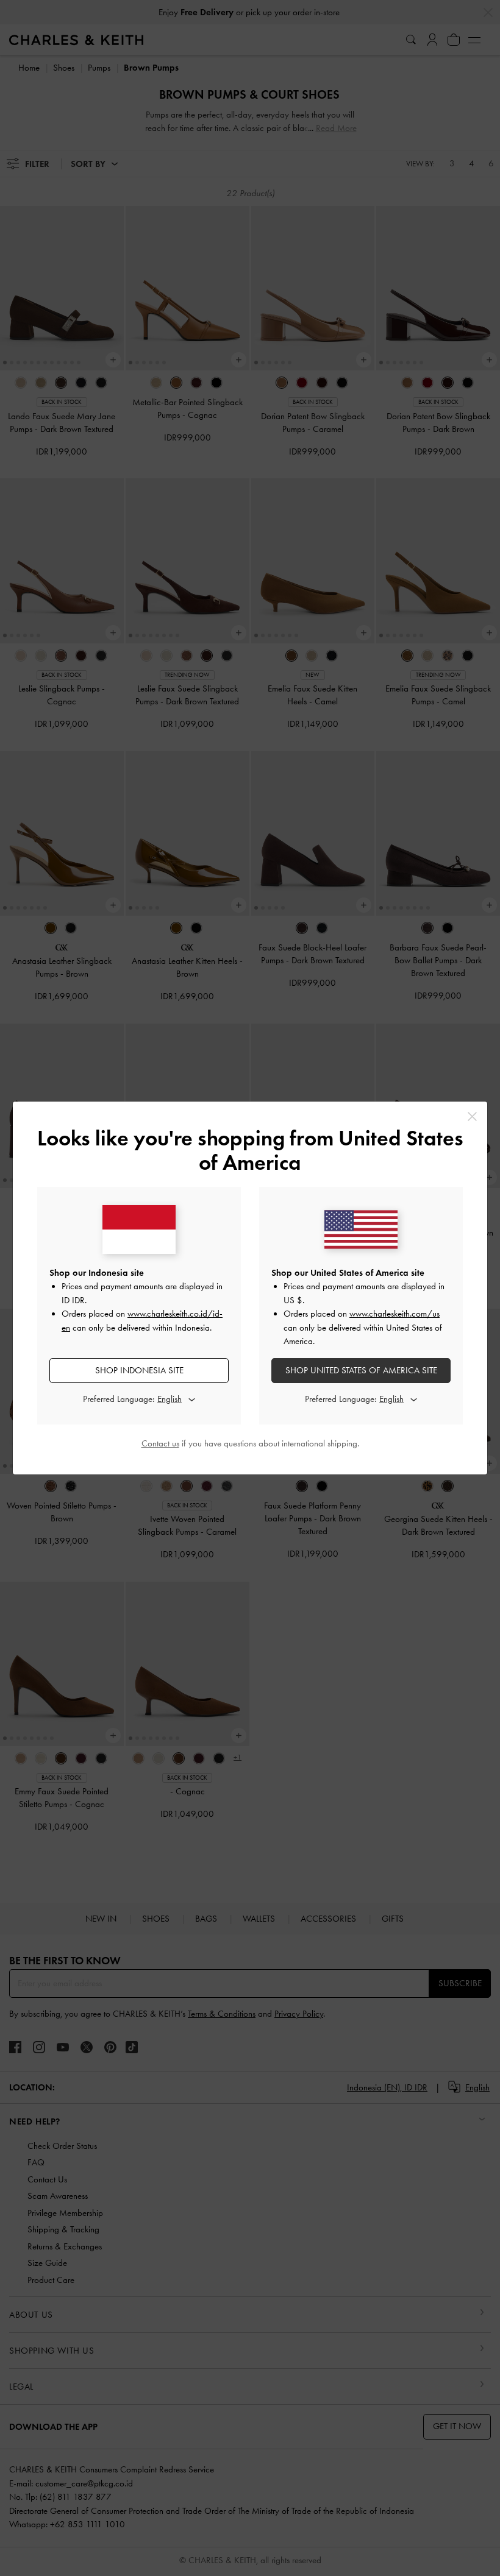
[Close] (472, 1116)
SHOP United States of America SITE (361, 1370)
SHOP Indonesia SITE (139, 1370)
